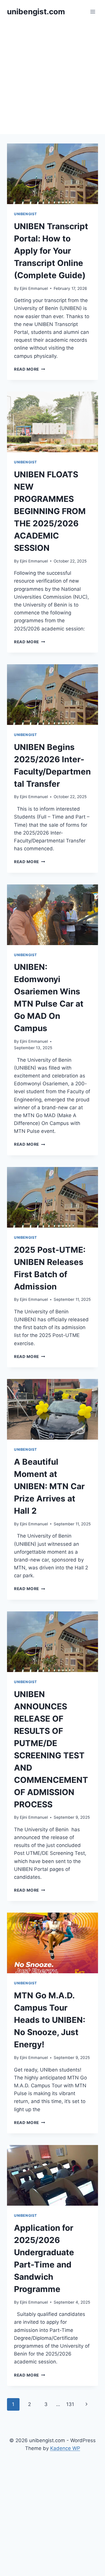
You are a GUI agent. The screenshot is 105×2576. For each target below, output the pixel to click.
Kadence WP (65, 2448)
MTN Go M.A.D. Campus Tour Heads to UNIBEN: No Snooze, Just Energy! (50, 2020)
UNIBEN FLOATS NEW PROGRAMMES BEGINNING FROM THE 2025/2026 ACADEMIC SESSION (50, 511)
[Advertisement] (52, 79)
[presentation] (52, 174)
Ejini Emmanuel (34, 288)
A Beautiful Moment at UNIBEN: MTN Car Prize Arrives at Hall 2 (49, 1486)
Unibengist (26, 214)
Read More (30, 369)
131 (70, 2404)
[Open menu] (93, 12)
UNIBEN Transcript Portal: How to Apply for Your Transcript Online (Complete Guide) (51, 251)
